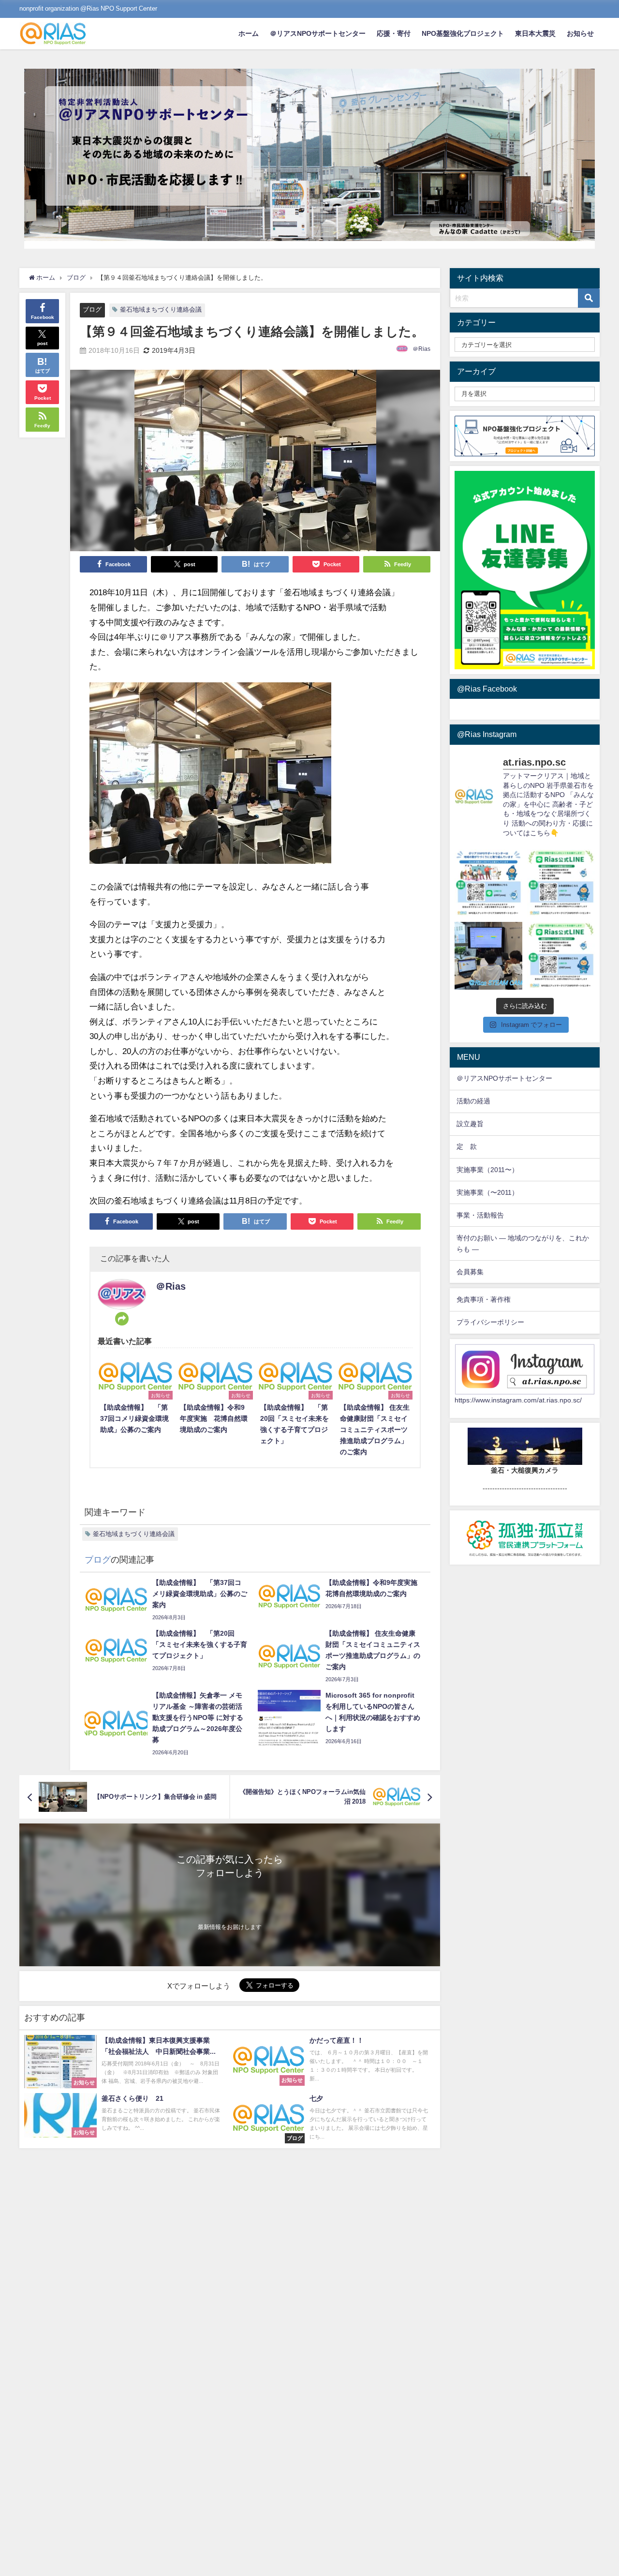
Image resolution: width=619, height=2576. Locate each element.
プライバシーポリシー (490, 1322)
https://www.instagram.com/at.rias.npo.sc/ (518, 1400)
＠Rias (421, 349)
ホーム (249, 33)
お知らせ (580, 33)
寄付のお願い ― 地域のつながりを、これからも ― (523, 1243)
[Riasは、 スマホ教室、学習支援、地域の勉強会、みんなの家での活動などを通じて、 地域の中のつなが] (488, 883)
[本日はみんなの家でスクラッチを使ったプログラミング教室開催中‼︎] (488, 956)
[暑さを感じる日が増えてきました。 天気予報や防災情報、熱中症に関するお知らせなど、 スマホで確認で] (561, 883)
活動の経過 (473, 1101)
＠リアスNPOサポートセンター (318, 33)
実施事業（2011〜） (487, 1170)
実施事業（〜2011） (487, 1192)
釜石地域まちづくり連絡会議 (161, 309)
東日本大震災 (535, 33)
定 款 (467, 1146)
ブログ (92, 309)
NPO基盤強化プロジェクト (463, 33)
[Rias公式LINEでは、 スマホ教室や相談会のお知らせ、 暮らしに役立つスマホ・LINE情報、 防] (561, 956)
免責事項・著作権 (484, 1299)
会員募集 (470, 1272)
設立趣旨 (470, 1124)
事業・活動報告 (480, 1215)
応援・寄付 (394, 33)
